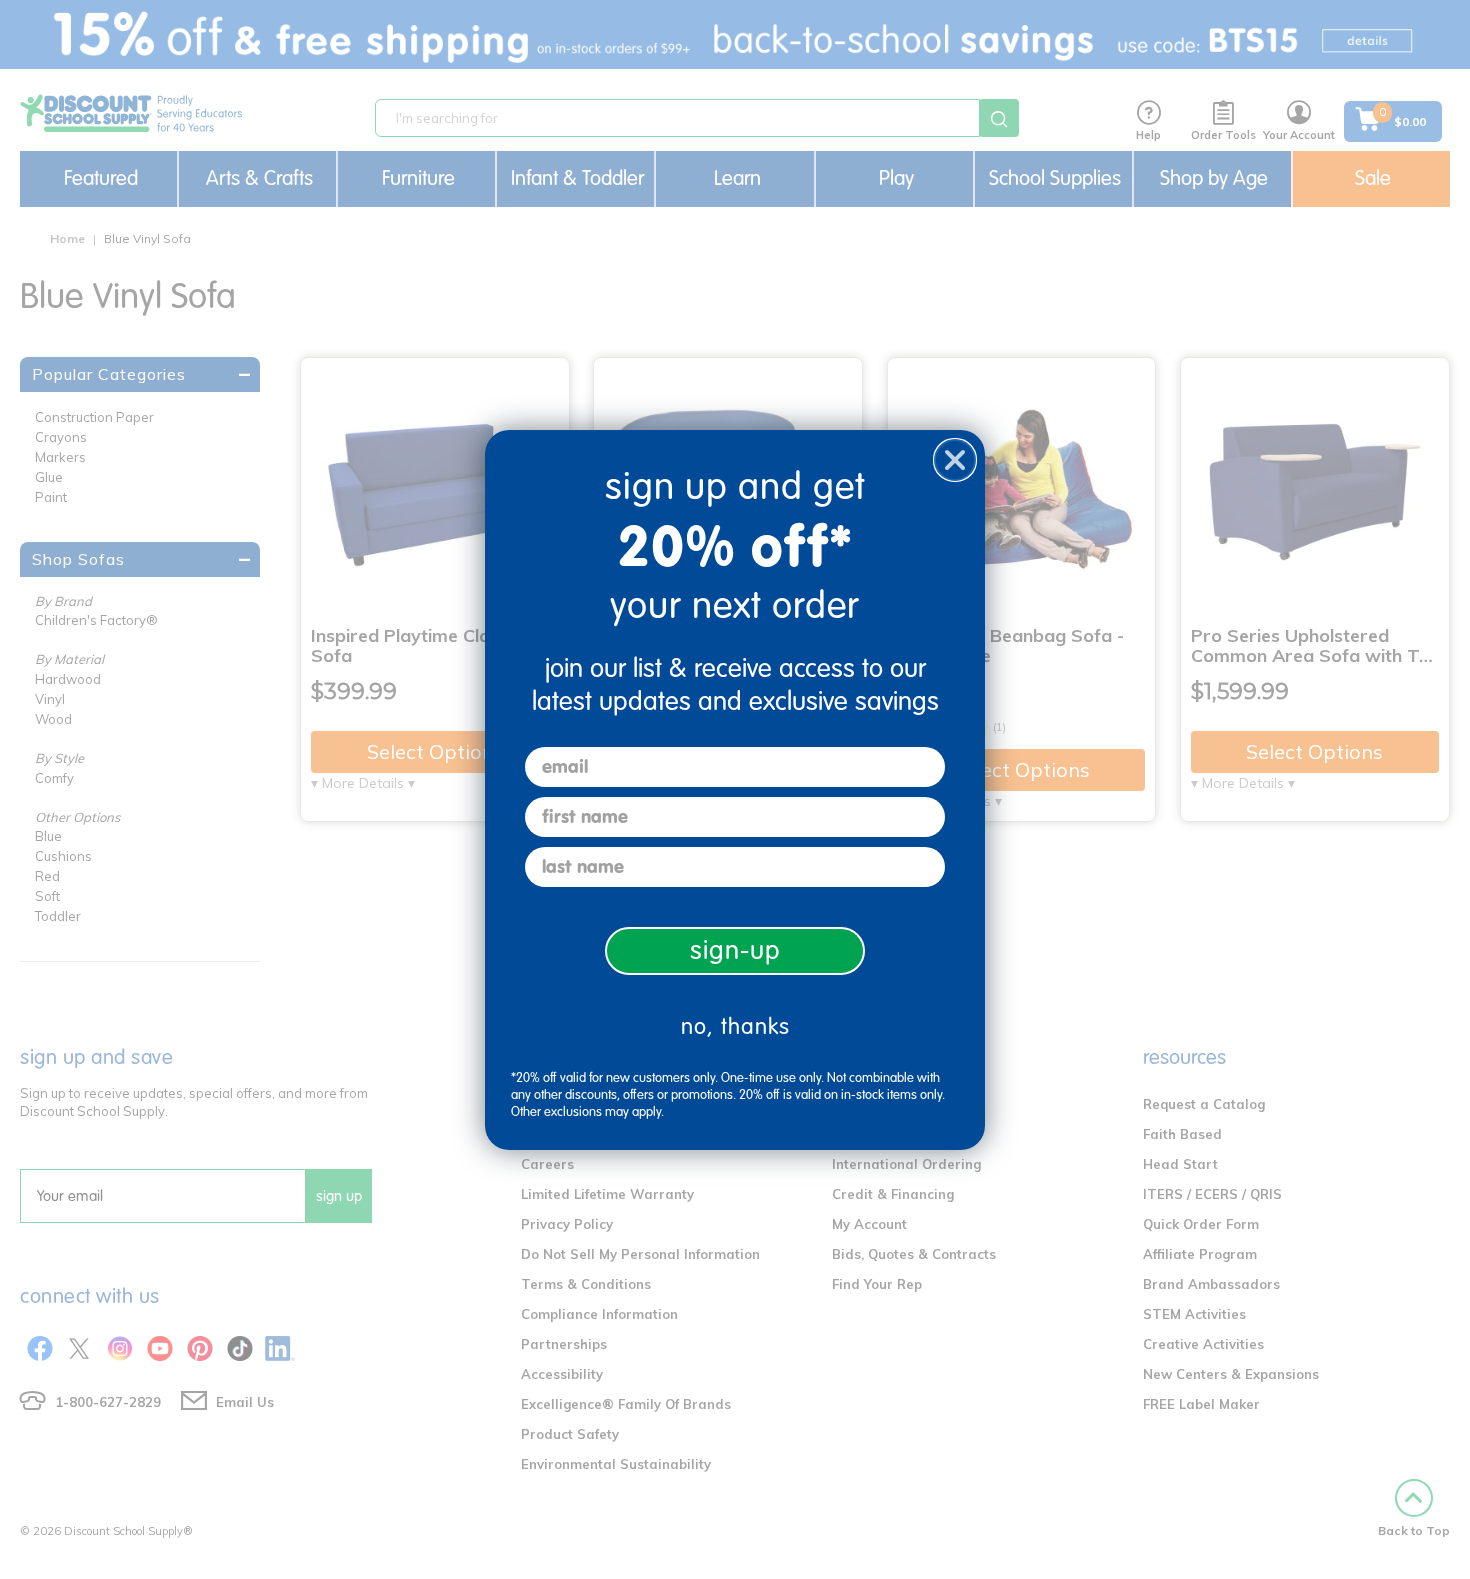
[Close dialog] (955, 460)
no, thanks (735, 1026)
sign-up (735, 950)
